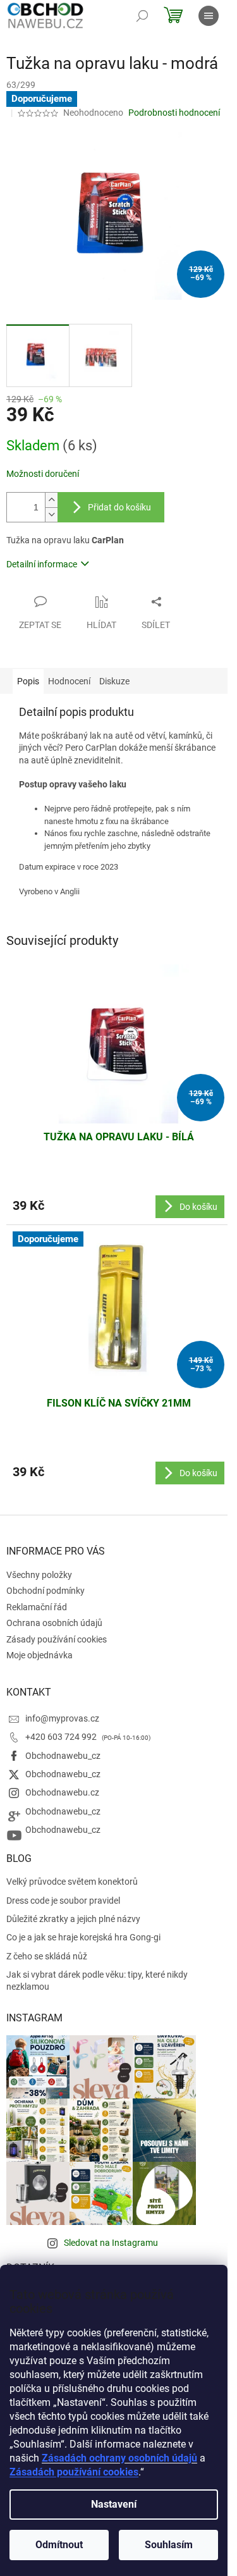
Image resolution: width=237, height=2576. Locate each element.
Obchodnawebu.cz (62, 1792)
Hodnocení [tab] (69, 681)
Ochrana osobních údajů (54, 1623)
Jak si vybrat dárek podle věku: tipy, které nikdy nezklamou (97, 1981)
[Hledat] (142, 16)
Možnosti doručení (43, 474)
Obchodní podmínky (46, 1591)
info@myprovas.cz (62, 1718)
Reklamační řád (37, 1607)
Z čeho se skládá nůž (47, 1956)
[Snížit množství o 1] (51, 515)
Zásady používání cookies (57, 1639)
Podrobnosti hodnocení (174, 113)
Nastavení (114, 2504)
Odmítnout (59, 2545)
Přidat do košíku (119, 507)
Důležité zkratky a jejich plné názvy (73, 1919)
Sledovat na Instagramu (111, 2243)
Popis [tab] (28, 681)
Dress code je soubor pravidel (63, 1901)
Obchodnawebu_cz (63, 1756)
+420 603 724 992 (62, 1737)
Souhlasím (169, 2545)
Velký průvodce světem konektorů (72, 1882)
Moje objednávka (39, 1655)
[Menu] (209, 16)
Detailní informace (42, 564)
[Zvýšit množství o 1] (51, 500)
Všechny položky (39, 1575)
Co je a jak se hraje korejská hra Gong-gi (83, 1937)
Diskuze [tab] (114, 681)
